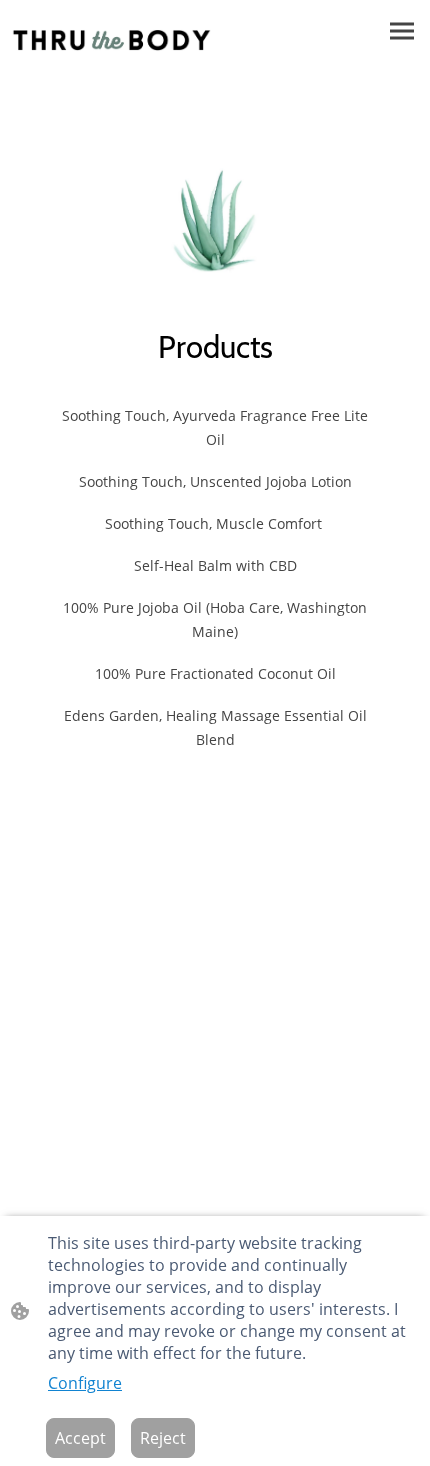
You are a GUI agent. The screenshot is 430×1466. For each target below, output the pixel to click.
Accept (80, 1438)
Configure (85, 1383)
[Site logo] (111, 40)
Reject (163, 1438)
